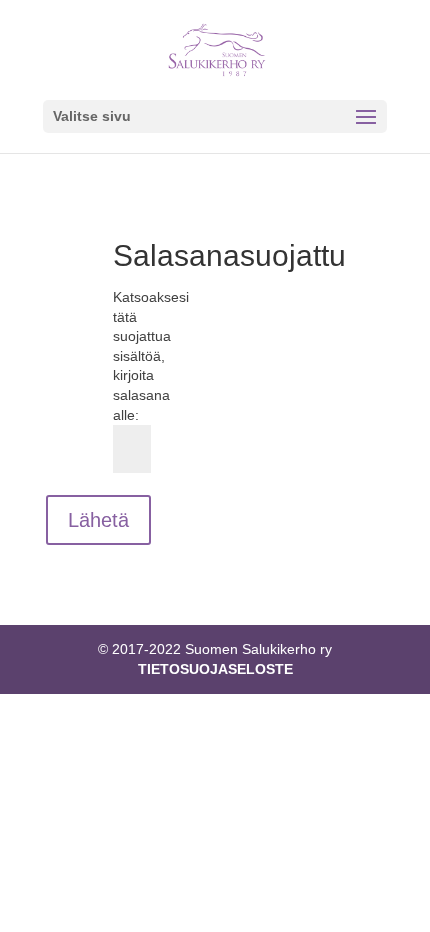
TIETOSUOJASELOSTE (215, 669)
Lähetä (98, 520)
